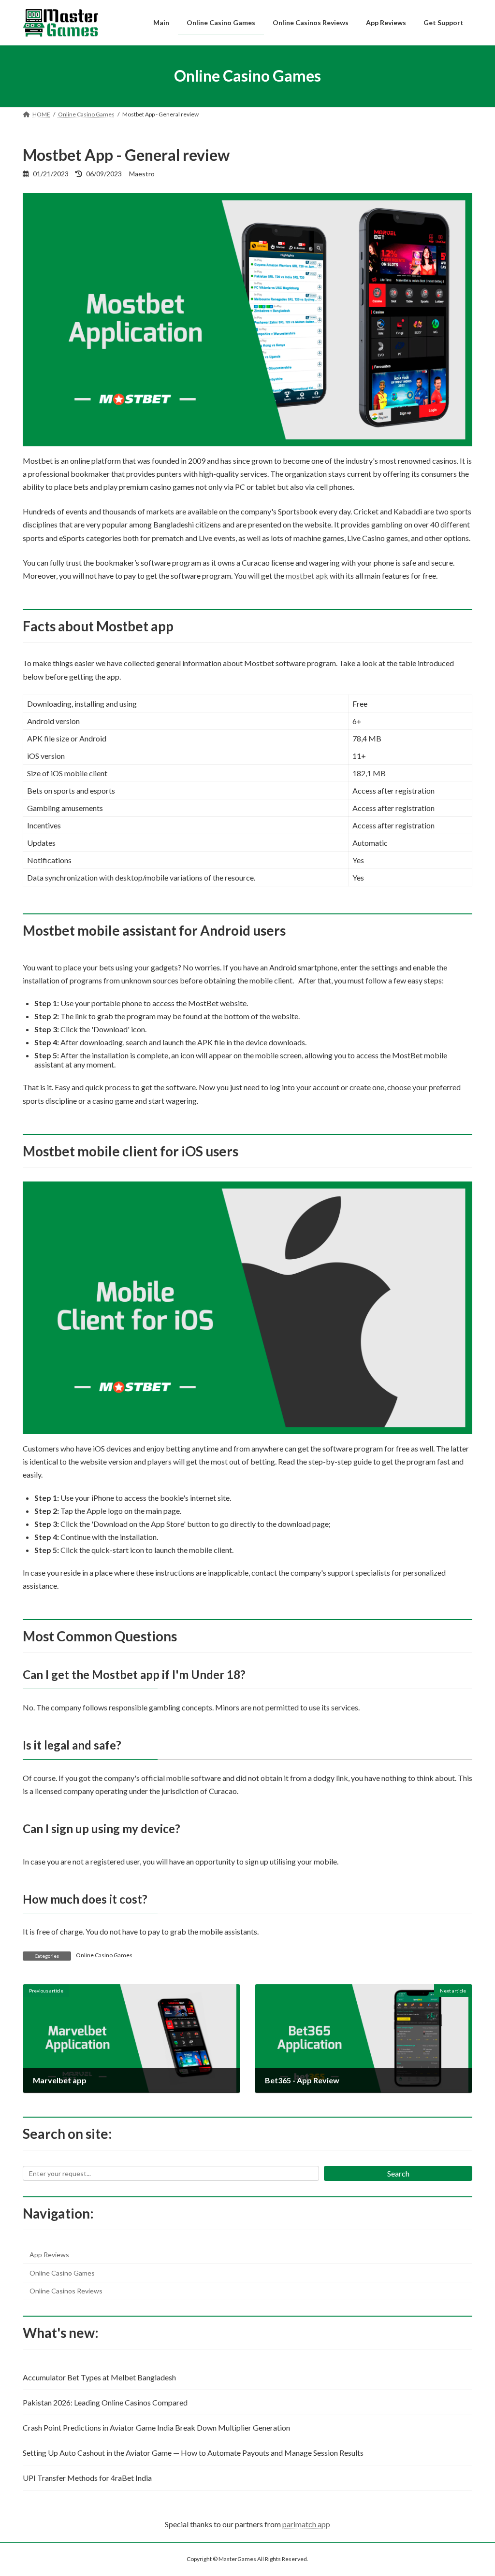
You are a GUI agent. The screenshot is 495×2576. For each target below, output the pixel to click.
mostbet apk (307, 576)
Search (398, 2173)
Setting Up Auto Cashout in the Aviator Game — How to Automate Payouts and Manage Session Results (193, 2453)
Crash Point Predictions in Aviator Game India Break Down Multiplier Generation (156, 2427)
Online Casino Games (104, 1955)
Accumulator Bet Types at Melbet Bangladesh (99, 2377)
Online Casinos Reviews (66, 2291)
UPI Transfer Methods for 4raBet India (87, 2478)
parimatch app (306, 2524)
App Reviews (49, 2255)
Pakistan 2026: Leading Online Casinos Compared (105, 2402)
